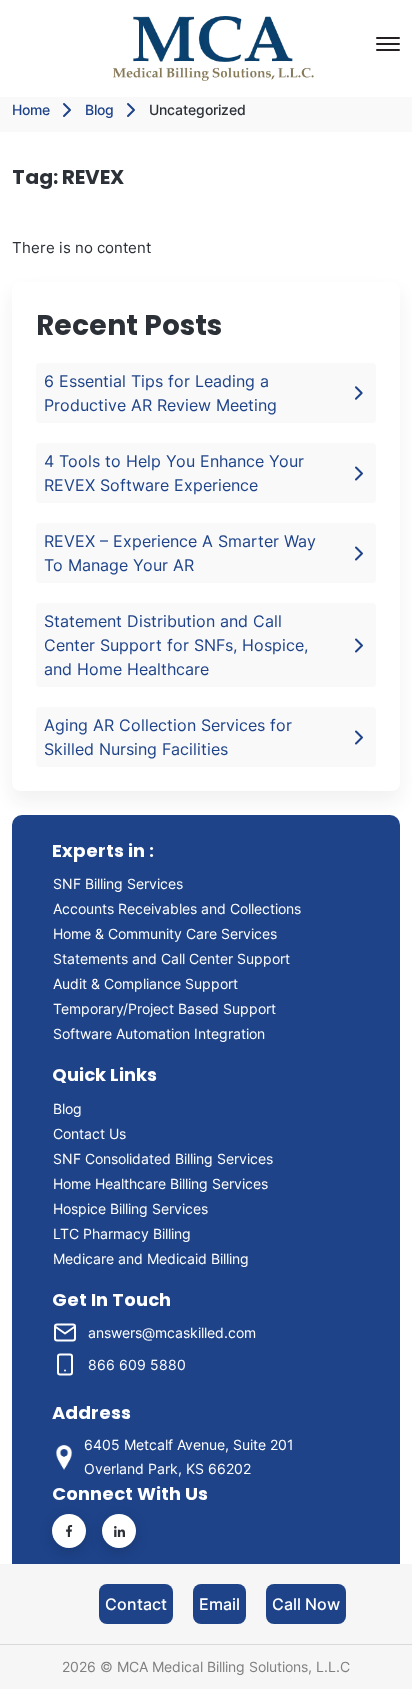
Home (31, 109)
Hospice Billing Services (130, 1208)
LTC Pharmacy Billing (122, 1233)
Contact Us (89, 1133)
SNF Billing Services (118, 883)
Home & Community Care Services (165, 933)
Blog (99, 109)
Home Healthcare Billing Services (160, 1183)
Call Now (306, 1604)
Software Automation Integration (159, 1033)
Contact (136, 1604)
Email (219, 1604)
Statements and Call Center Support (171, 958)
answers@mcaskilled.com (172, 1332)
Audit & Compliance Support (145, 983)
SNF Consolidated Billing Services (163, 1158)
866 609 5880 (137, 1364)
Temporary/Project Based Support (164, 1008)
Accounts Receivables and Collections (181, 908)
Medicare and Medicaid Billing (151, 1258)
